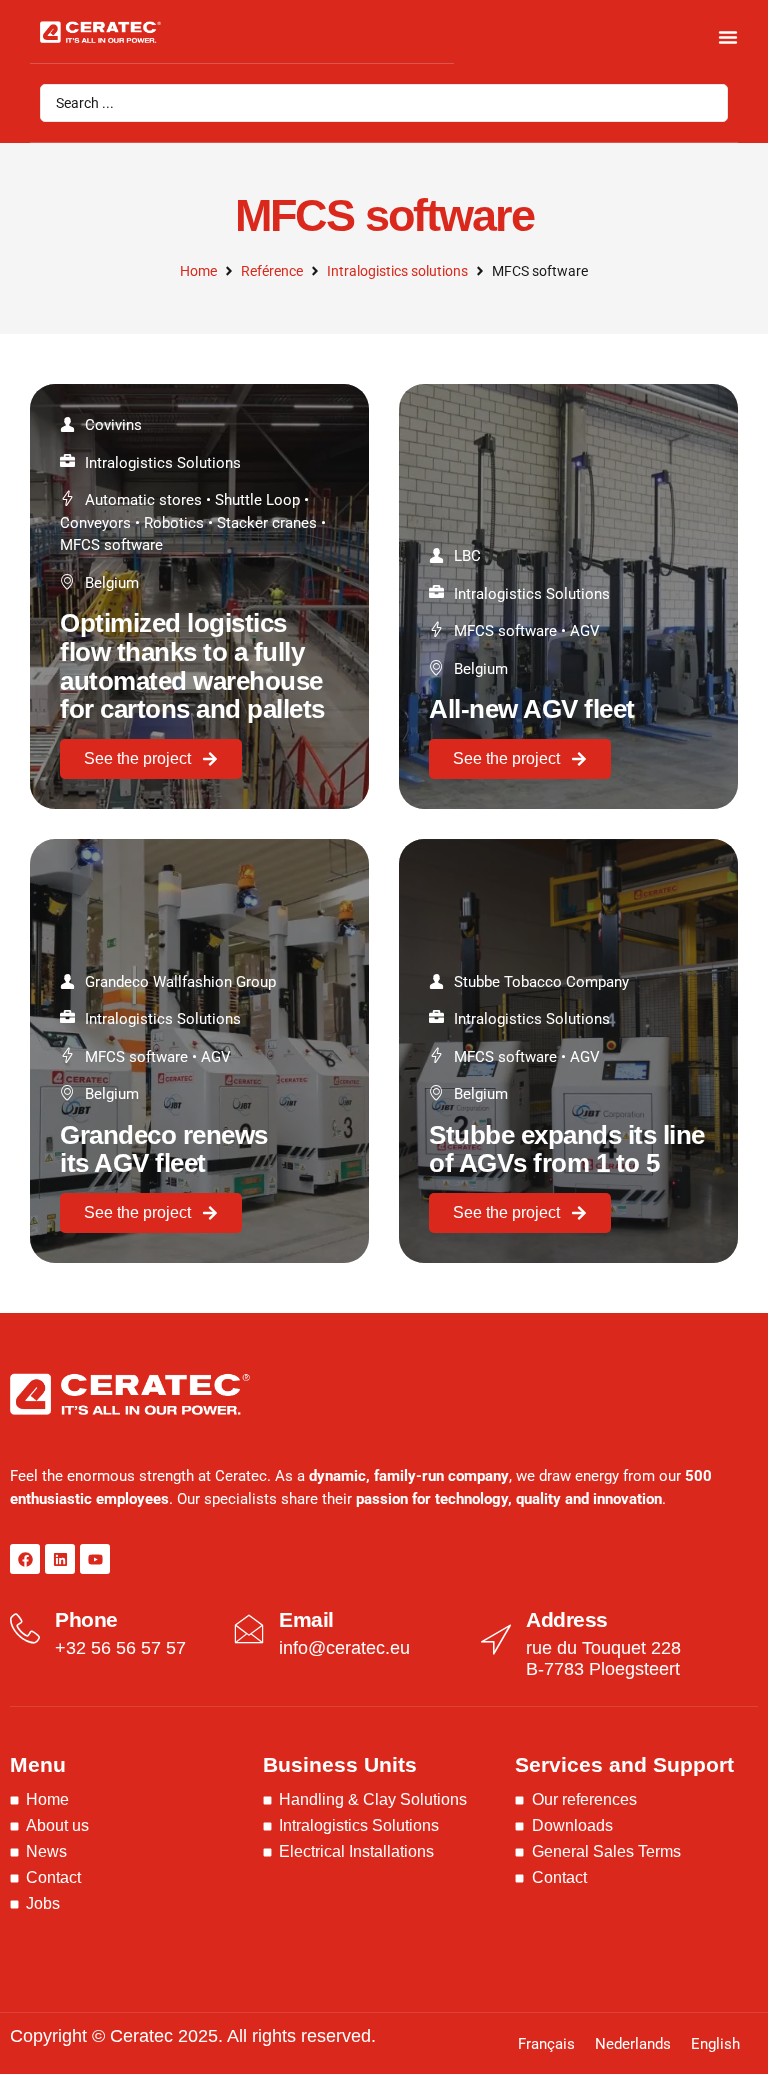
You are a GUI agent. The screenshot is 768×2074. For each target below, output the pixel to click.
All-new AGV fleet (532, 709)
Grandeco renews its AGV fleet (164, 1149)
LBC (467, 556)
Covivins (113, 425)
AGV (585, 631)
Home (198, 271)
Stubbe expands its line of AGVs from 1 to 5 (567, 1149)
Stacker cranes (267, 523)
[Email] (249, 1629)
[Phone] (25, 1629)
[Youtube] (95, 1559)
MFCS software (111, 545)
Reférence (272, 271)
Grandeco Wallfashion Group (180, 982)
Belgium (112, 583)
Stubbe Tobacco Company (541, 982)
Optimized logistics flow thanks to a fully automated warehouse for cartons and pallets (192, 666)
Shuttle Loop (257, 500)
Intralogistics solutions (397, 271)
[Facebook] (25, 1559)
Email (306, 1619)
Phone (86, 1619)
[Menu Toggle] (728, 37)
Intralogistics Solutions (163, 463)
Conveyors (95, 523)
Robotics (174, 523)
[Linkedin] (60, 1559)
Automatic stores (143, 500)
